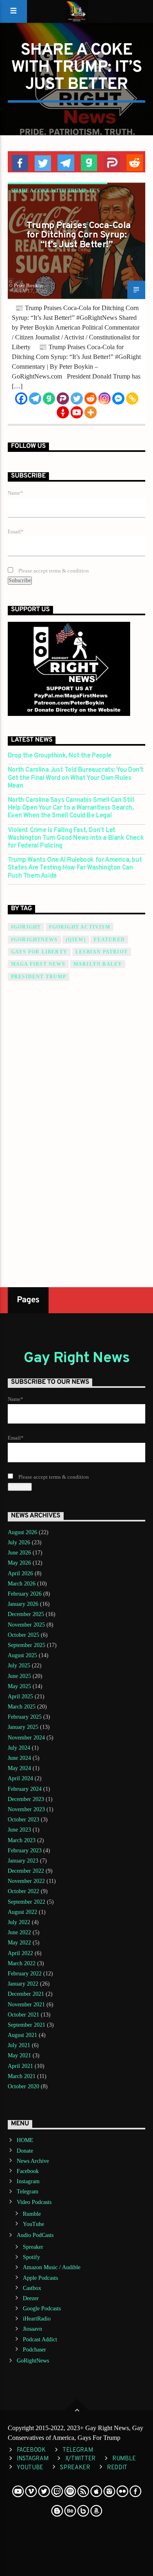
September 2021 (27, 2025)
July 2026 (19, 1542)
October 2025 (23, 1635)
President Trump (39, 977)
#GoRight (26, 927)
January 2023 (23, 1861)
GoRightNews (33, 2361)
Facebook (28, 2171)
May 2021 (19, 2055)
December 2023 (26, 1799)
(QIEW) (76, 940)
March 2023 (22, 1840)
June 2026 (19, 1553)
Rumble (32, 2214)
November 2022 (26, 1881)
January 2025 (23, 1727)
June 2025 (19, 1676)
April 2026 (20, 1573)
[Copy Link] (132, 399)
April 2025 (20, 1696)
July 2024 (19, 1748)
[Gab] (49, 399)
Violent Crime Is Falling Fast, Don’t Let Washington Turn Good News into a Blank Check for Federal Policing (76, 838)
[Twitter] (77, 399)
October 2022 (23, 1891)
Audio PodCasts (35, 2235)
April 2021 (20, 2066)
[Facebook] (21, 399)
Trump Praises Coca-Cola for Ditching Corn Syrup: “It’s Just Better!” (79, 236)
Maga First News (38, 964)
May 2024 (19, 1768)
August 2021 (22, 2035)
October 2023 (23, 1820)
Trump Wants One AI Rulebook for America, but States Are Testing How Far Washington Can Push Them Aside (75, 868)
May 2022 (19, 1943)
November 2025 (26, 1625)
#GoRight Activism (79, 927)
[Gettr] (63, 412)
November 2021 (26, 2005)
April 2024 (20, 1778)
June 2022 (19, 1932)
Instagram (28, 2181)
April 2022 (20, 1953)
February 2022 (25, 1974)
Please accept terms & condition (53, 571)
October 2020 (23, 2086)
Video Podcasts (34, 2202)
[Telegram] (35, 399)
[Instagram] (104, 399)
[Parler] (63, 399)
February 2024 (25, 1789)
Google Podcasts (42, 2308)
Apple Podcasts (40, 2278)
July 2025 (19, 1666)
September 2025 (27, 1645)
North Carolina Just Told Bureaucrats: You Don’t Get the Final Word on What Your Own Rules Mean (76, 778)
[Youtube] (77, 412)
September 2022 (27, 1902)
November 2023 (26, 1809)
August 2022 (22, 1912)
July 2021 (19, 2045)
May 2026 (19, 1563)
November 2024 (26, 1738)
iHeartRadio (37, 2319)
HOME (25, 2140)
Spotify (31, 2257)
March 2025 (22, 1707)
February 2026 (25, 1594)
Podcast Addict (40, 2339)
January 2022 (23, 1984)
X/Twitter (80, 2459)
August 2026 (22, 1532)
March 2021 (22, 2076)
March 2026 (22, 1584)
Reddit (117, 2468)
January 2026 (23, 1604)
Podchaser (34, 2350)
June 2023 (19, 1830)
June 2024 (19, 1758)
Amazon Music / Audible (52, 2267)
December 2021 (26, 1994)
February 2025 (25, 1717)
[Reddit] (91, 399)
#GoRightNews (34, 940)
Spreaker (33, 2247)
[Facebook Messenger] (118, 399)
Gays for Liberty (39, 952)
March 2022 (22, 1963)
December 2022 (26, 1871)
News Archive (33, 2161)
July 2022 (19, 1922)
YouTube (33, 2224)
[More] (91, 412)
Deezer (31, 2298)
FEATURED (109, 940)
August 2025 (22, 1655)
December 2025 (26, 1614)
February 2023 (25, 1851)
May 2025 (19, 1686)
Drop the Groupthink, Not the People (60, 756)
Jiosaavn (32, 2329)
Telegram (28, 2192)
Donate (25, 2151)
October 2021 (23, 2015)
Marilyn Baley (98, 964)
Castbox (32, 2288)
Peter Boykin (28, 285)
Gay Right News (77, 1358)
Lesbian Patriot (102, 952)
